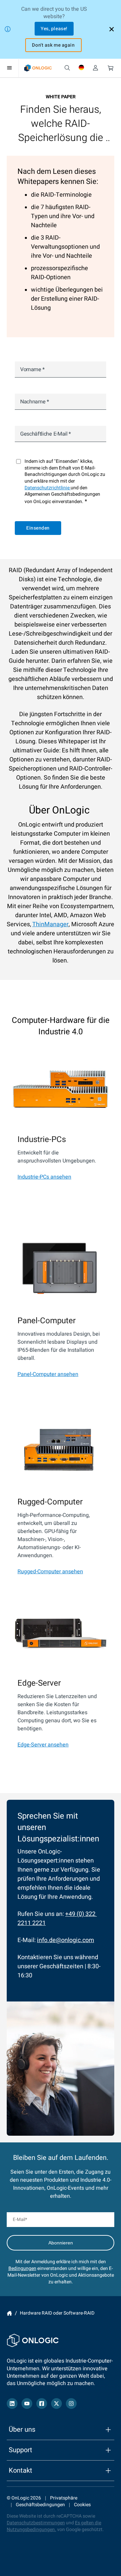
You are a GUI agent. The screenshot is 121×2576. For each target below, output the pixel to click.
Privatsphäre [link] (64, 2498)
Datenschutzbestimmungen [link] (36, 2523)
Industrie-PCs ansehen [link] (44, 1177)
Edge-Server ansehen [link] (43, 1745)
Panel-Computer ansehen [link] (48, 1374)
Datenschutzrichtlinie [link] (48, 488)
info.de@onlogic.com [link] (66, 1940)
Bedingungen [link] (22, 2268)
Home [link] (9, 2313)
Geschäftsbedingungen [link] (40, 2505)
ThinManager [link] (50, 924)
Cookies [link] (82, 2505)
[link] (38, 68)
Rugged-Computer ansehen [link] (50, 1572)
